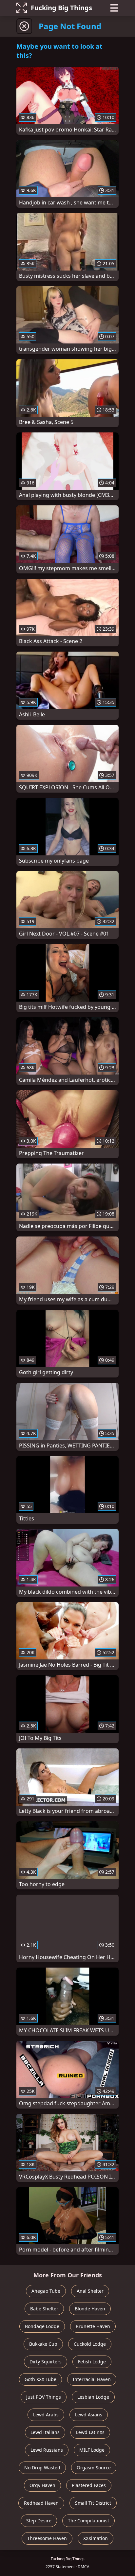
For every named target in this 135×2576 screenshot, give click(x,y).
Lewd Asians (89, 2415)
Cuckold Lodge (90, 2344)
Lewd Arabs (46, 2415)
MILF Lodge (92, 2450)
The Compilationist (88, 2521)
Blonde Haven (90, 2309)
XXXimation (96, 2538)
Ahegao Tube (46, 2291)
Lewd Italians (45, 2432)
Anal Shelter (90, 2291)
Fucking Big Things (61, 8)
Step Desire (39, 2521)
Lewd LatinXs (90, 2432)
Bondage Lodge (42, 2326)
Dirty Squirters (46, 2362)
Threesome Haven (47, 2538)
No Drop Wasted (42, 2468)
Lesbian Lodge (93, 2397)
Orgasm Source (94, 2468)
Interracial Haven (92, 2379)
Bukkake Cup (43, 2344)
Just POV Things (44, 2397)
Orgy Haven (42, 2485)
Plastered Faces (89, 2485)
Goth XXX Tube (40, 2379)
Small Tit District (93, 2503)
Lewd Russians (47, 2450)
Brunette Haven (93, 2326)
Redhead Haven (41, 2503)
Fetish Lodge (92, 2362)
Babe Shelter (44, 2309)
